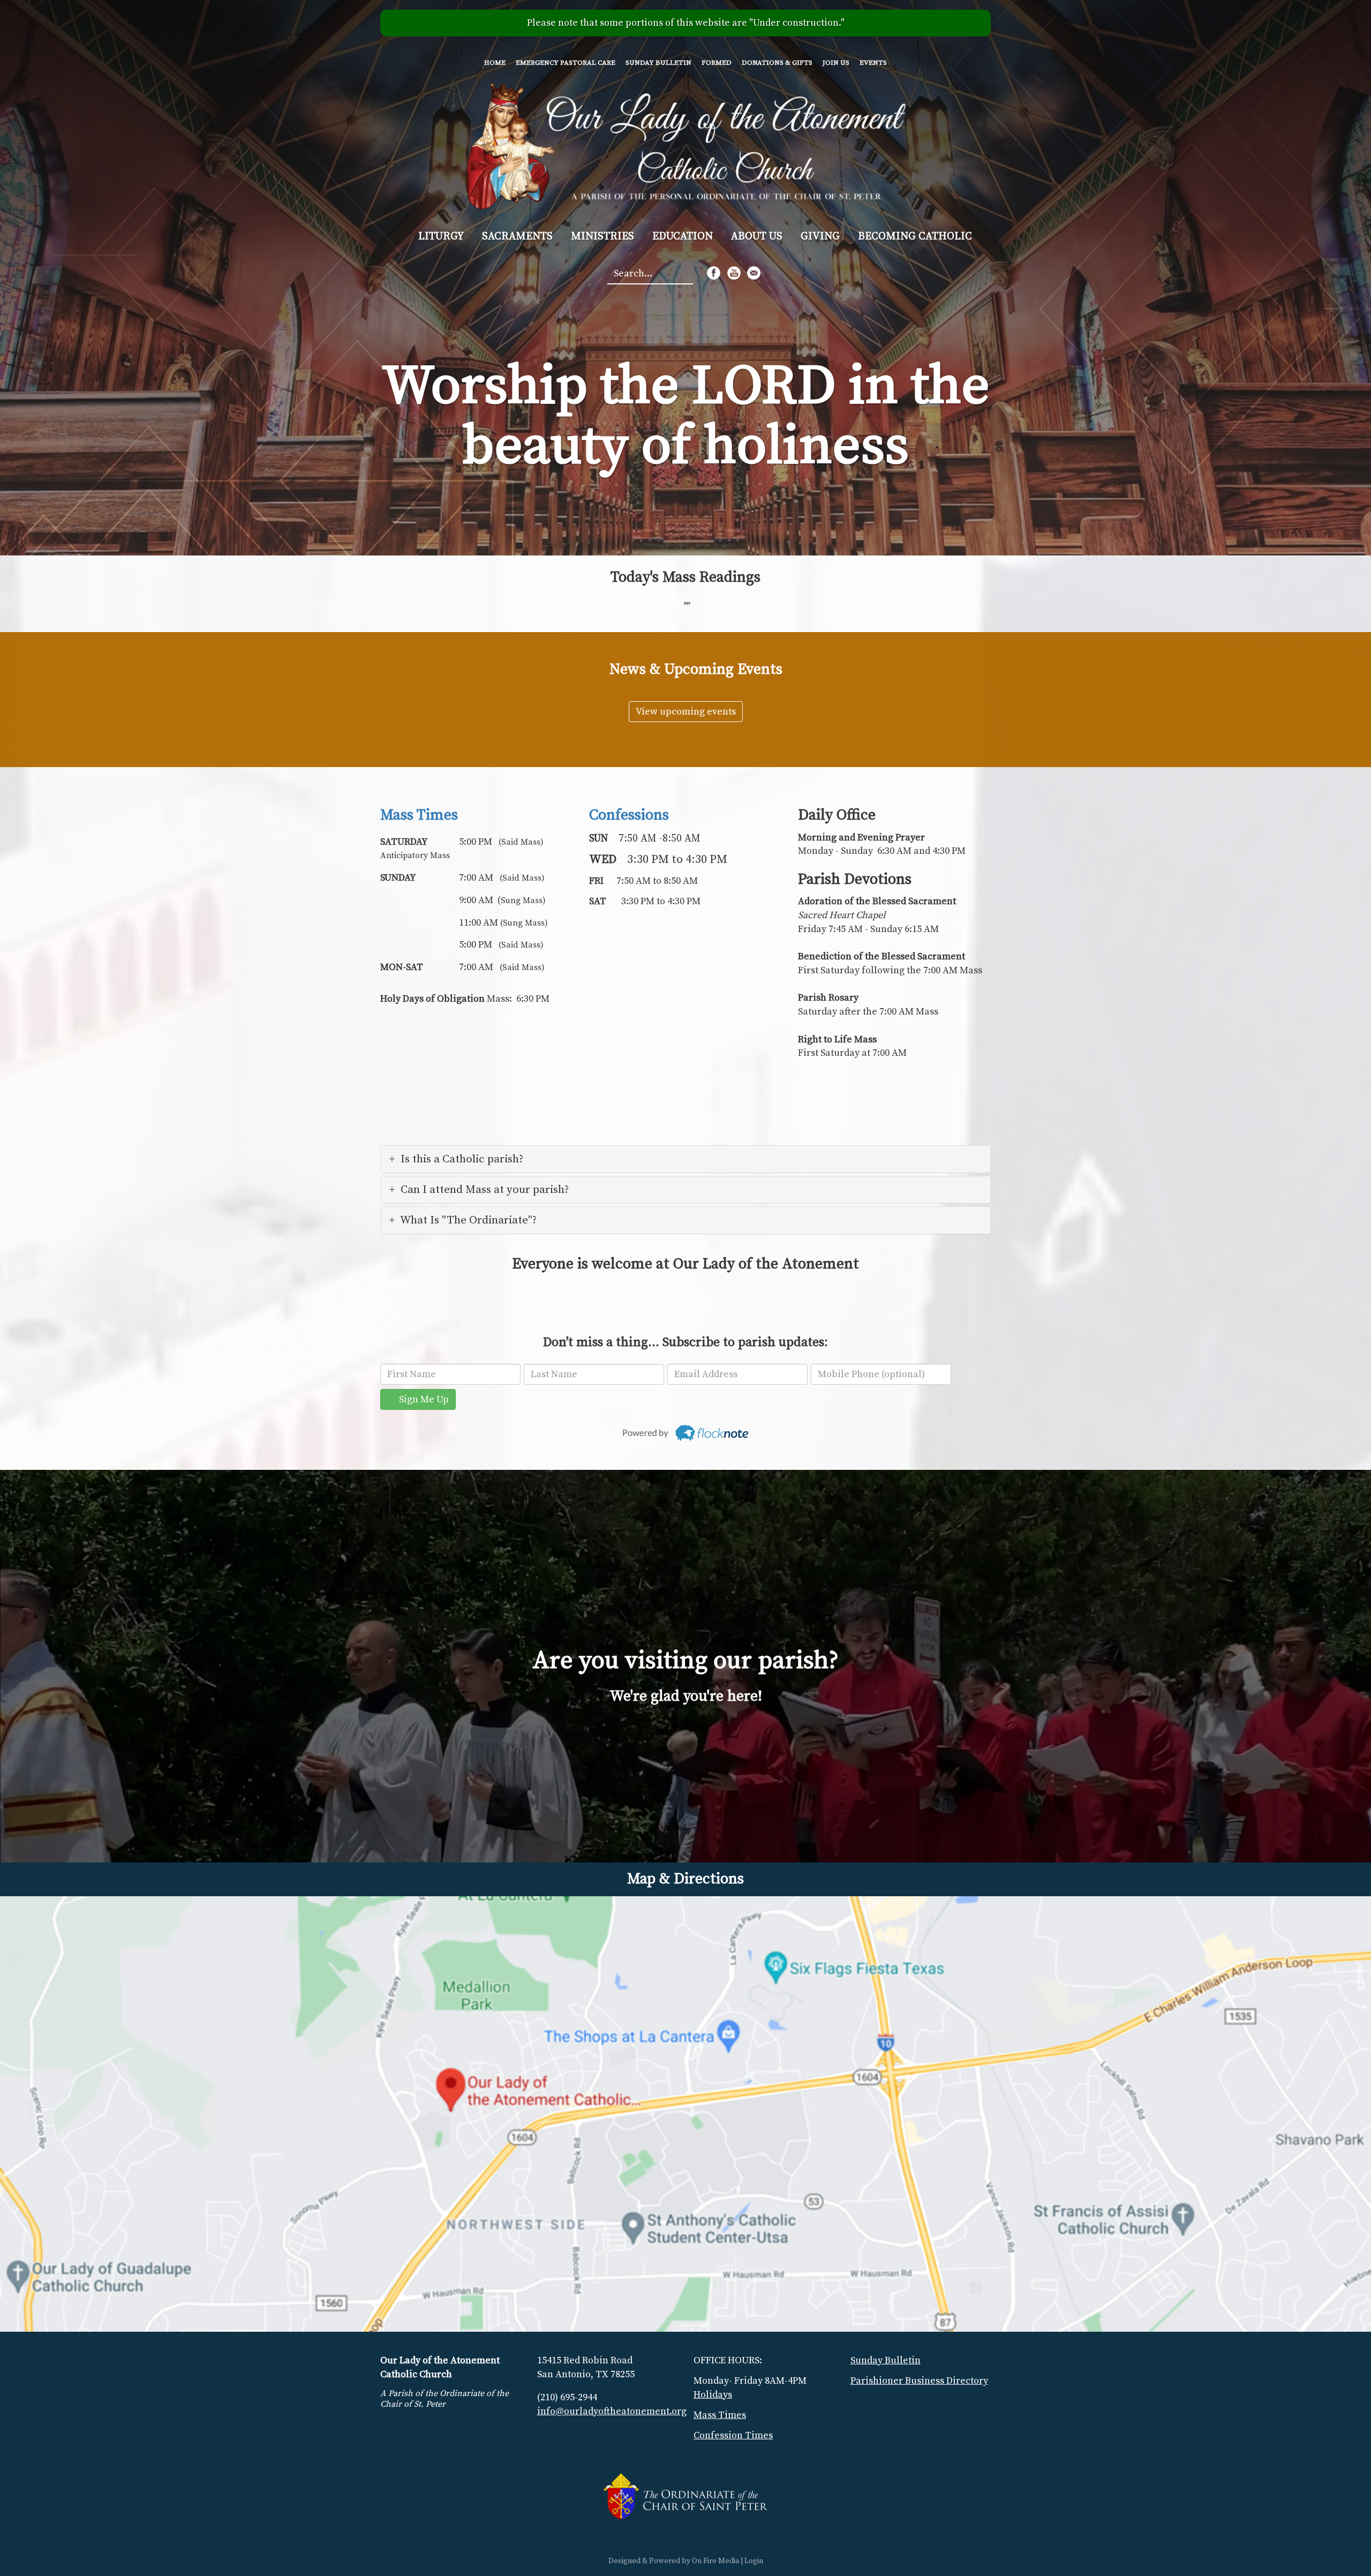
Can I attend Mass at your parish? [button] (485, 1190)
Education (683, 236)
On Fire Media (715, 2561)
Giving (820, 236)
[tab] (685, 1159)
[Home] (686, 145)
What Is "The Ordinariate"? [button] (468, 1220)
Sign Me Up (422, 1399)
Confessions (629, 815)
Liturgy (441, 236)
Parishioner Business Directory (919, 2381)
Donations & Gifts (777, 63)
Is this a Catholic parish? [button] (462, 1159)
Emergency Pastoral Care (566, 63)
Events (873, 63)
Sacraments (517, 236)
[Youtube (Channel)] (734, 273)
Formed (717, 63)
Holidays (713, 2395)
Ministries (602, 236)
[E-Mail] (754, 273)
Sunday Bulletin (658, 63)
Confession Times (733, 2435)
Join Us (836, 63)
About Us (757, 236)
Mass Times (419, 815)
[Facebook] (714, 273)
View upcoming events (686, 712)
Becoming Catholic (915, 236)
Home (495, 63)
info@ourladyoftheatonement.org (612, 2411)
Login (754, 2561)
